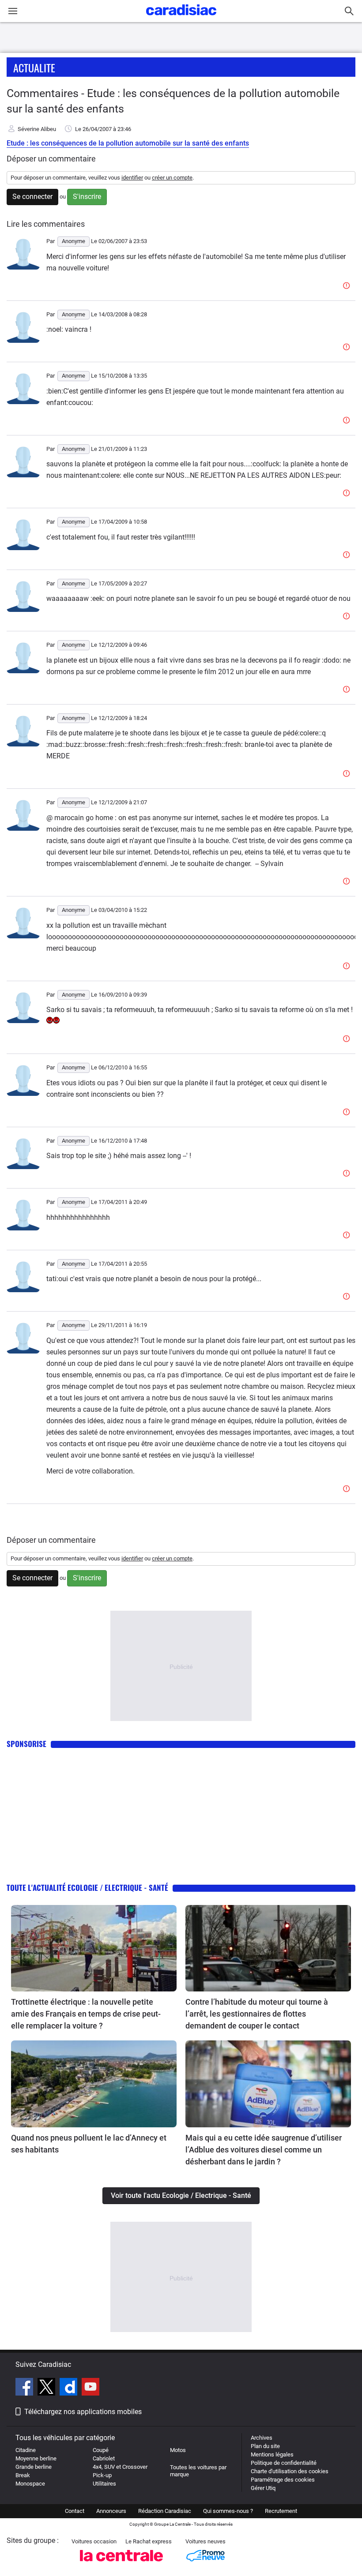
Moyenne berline (36, 2458)
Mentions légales (272, 2454)
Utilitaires (104, 2484)
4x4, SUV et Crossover (120, 2467)
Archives (262, 2438)
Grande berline (34, 2467)
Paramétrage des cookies (283, 2480)
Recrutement (281, 2511)
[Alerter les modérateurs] (348, 286)
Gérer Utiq (263, 2488)
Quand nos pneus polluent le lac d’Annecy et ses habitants (89, 2144)
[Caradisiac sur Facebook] (25, 2388)
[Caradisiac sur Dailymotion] (70, 2388)
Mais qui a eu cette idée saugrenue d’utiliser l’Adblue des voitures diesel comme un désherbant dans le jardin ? (264, 2150)
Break (23, 2475)
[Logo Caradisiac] (181, 18)
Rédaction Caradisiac (165, 2511)
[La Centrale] (121, 2564)
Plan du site (265, 2446)
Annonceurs (111, 2511)
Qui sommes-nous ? (228, 2511)
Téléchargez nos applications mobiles (83, 2412)
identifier (132, 178)
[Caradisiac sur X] (47, 2388)
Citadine (26, 2450)
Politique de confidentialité (284, 2463)
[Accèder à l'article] (94, 1948)
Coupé (101, 2450)
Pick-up (102, 2475)
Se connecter (32, 197)
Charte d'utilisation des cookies (290, 2471)
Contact (75, 2511)
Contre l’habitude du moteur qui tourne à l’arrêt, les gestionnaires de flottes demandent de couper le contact (257, 2014)
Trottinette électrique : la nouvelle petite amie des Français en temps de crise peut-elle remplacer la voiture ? (86, 2014)
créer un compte (172, 178)
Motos (178, 2450)
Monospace (30, 2484)
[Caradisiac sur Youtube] (90, 2388)
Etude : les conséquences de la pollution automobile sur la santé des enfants (128, 143)
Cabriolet (104, 2458)
